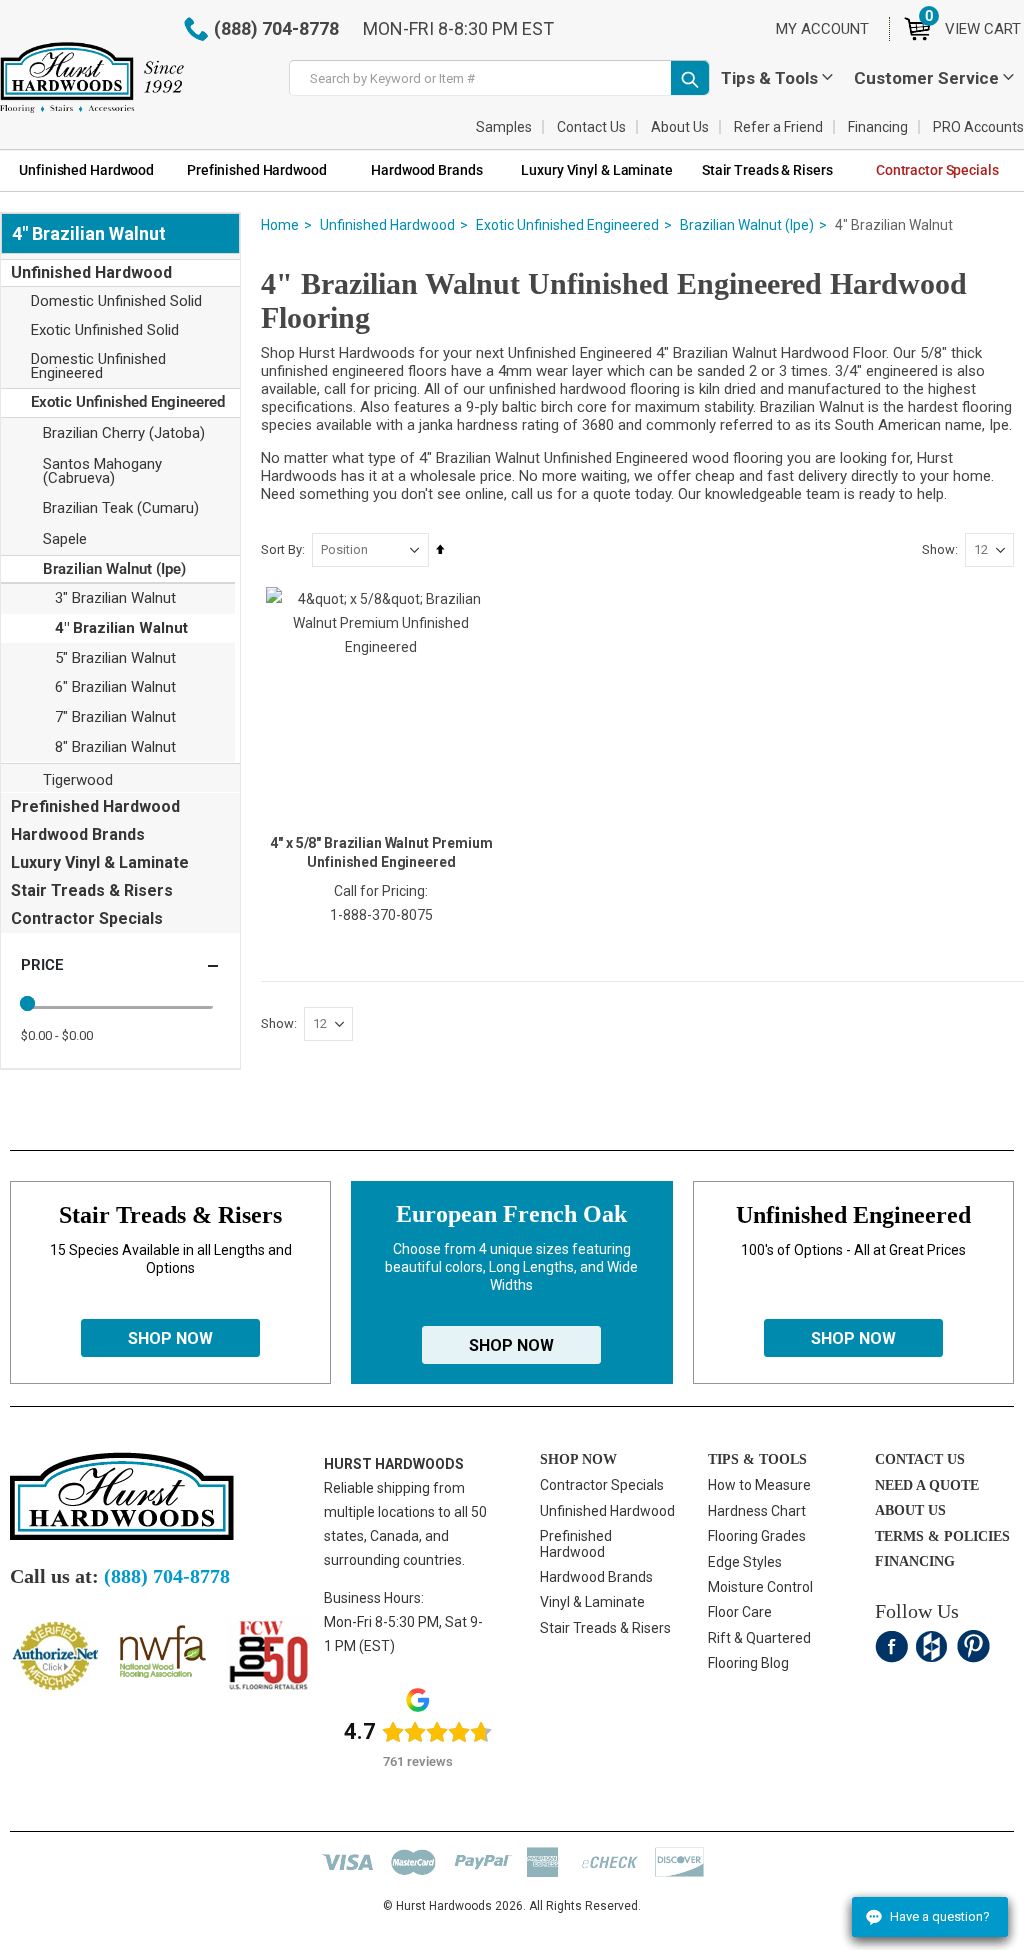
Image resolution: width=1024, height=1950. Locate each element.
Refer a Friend (778, 127)
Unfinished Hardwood (387, 225)
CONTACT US (920, 1459)
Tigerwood (78, 780)
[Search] (690, 78)
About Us (680, 127)
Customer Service (926, 78)
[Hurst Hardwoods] (92, 77)
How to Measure (759, 1485)
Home (280, 225)
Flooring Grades (757, 1536)
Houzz (932, 1646)
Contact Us (591, 127)
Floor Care (740, 1612)
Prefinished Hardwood (95, 806)
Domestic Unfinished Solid (116, 301)
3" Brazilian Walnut (115, 598)
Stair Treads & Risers (92, 890)
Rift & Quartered (759, 1638)
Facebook (891, 1646)
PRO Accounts (978, 127)
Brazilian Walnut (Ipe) (747, 225)
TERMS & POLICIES (942, 1536)
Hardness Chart (757, 1511)
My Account (822, 29)
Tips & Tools (769, 78)
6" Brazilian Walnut (115, 687)
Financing (878, 127)
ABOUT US (910, 1510)
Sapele (65, 539)
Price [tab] (42, 965)
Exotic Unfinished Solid (105, 330)
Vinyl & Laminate (592, 1602)
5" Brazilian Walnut (115, 658)
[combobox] (499, 78)
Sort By (281, 549)
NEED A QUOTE (927, 1485)
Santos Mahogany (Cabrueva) (102, 471)
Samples (504, 127)
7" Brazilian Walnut (115, 717)
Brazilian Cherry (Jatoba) (124, 433)
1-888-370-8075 (381, 915)
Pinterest (973, 1646)
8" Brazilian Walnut (115, 747)
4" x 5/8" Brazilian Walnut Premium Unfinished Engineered (381, 852)
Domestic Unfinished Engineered (98, 366)
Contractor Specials (87, 918)
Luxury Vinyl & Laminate (100, 862)
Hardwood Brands (78, 834)
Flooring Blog (748, 1663)
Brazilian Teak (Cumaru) (121, 508)
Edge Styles (745, 1562)
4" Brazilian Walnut (121, 628)
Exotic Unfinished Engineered (567, 225)
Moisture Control (760, 1587)
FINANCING (915, 1561)
